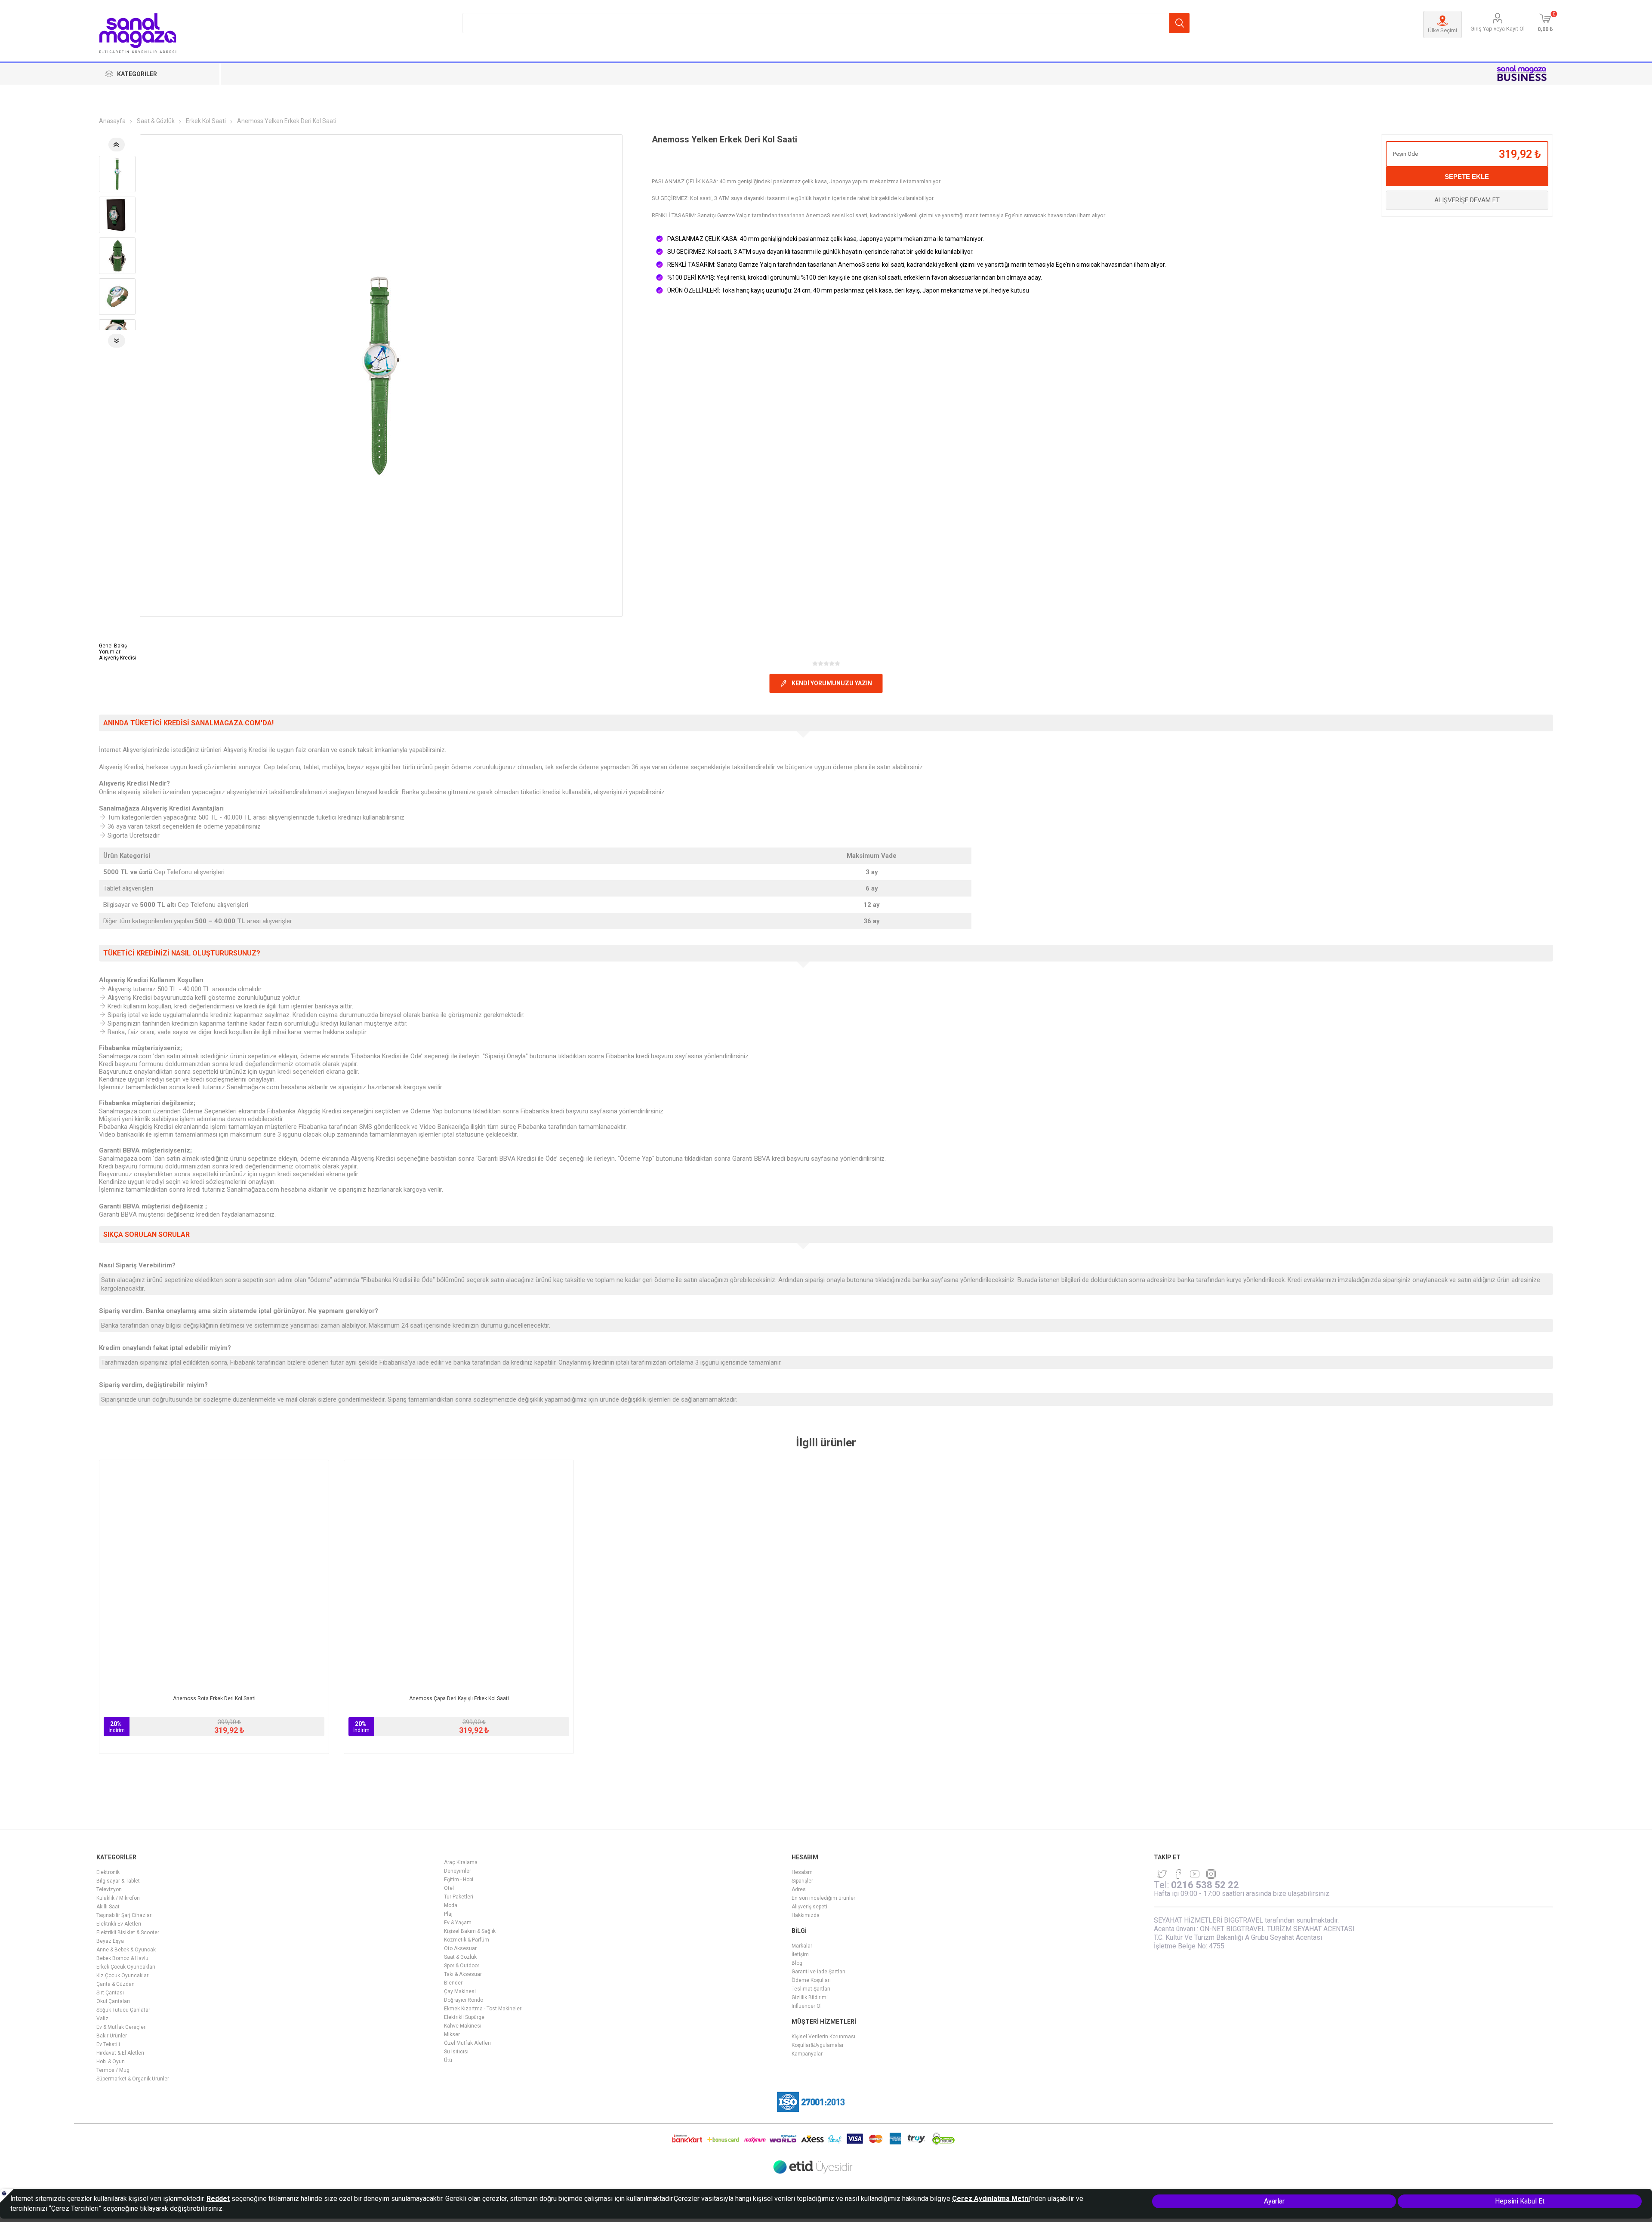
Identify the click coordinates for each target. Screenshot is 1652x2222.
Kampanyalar (807, 2054)
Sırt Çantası (110, 1993)
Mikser (452, 2034)
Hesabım (802, 1872)
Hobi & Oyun (111, 2062)
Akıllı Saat (108, 1907)
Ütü (448, 2060)
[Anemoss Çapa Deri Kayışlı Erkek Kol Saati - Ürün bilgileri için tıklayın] (459, 1575)
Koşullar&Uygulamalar (818, 2045)
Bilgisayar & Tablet (118, 1881)
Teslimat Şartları (811, 1989)
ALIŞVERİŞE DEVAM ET (1467, 200)
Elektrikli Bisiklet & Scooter (128, 1932)
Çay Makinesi (460, 1991)
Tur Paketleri (459, 1897)
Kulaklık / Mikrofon (118, 1898)
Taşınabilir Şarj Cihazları (125, 1915)
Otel (449, 1888)
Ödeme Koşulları (811, 1980)
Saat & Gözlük (460, 1957)
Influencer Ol (807, 2006)
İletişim (800, 1954)
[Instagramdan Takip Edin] (1195, 1874)
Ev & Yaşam (458, 1923)
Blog (797, 1963)
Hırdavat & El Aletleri (120, 2053)
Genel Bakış (113, 646)
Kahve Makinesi (463, 2026)
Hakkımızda (806, 1915)
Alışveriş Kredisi (118, 658)
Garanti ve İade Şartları (818, 1972)
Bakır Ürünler (112, 2036)
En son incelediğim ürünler (823, 1898)
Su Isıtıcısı (456, 2052)
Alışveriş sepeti (809, 1907)
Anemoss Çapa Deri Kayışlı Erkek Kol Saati (459, 1698)
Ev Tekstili (108, 2044)
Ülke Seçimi (1442, 30)
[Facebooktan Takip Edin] (1178, 1874)
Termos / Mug (113, 2070)
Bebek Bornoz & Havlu (122, 1958)
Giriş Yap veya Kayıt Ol (1498, 29)
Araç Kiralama (461, 1862)
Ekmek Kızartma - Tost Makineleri (483, 2009)
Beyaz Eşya (110, 1941)
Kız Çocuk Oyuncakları (123, 1975)
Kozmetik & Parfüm (467, 1940)
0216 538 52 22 (1205, 1885)
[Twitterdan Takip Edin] (1162, 1874)
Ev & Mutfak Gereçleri (122, 2027)
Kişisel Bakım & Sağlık (470, 1931)
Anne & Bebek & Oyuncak (126, 1950)
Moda (451, 1905)
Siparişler (802, 1881)
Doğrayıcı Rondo (464, 2000)
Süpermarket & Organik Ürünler (133, 2079)
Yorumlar (110, 652)
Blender (453, 1983)
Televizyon (109, 1889)
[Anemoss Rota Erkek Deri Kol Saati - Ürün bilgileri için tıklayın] (214, 1575)
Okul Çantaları (113, 2001)
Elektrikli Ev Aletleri (119, 1924)
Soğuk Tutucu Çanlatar (123, 2010)
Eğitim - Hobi (459, 1880)
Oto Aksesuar (460, 1948)
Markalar (802, 1946)
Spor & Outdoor (462, 1966)
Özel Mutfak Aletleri (467, 2043)
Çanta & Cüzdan (116, 1984)
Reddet (218, 2199)
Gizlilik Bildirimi (810, 1997)
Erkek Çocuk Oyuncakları (126, 1967)
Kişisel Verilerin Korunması (823, 2037)
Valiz (102, 2019)
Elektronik (108, 1872)
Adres (799, 1889)
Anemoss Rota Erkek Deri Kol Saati (214, 1698)
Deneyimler (458, 1871)
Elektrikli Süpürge (464, 2017)
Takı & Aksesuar (463, 1974)
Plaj (448, 1914)
